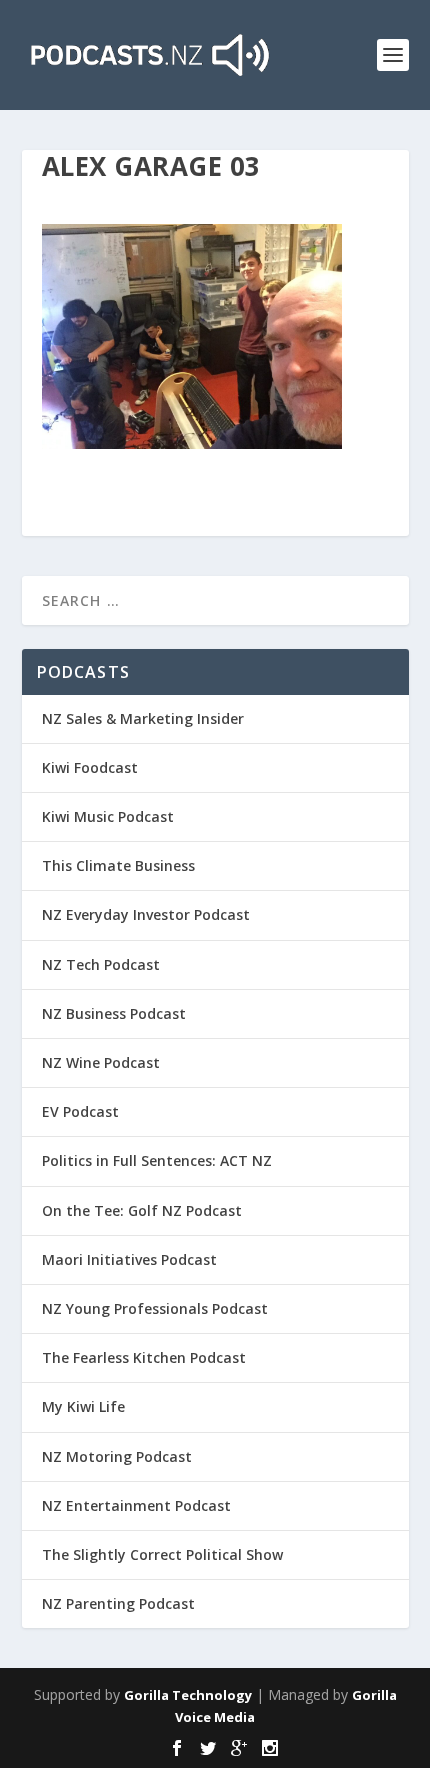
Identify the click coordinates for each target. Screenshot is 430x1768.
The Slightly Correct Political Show (162, 1554)
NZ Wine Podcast (101, 1062)
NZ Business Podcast (114, 1013)
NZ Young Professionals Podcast (155, 1308)
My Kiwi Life (83, 1406)
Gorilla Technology (188, 1695)
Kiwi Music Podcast (108, 816)
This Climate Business (118, 865)
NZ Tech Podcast (101, 964)
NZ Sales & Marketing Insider (143, 718)
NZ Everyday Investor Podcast (146, 914)
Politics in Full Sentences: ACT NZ (157, 1160)
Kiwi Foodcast (90, 767)
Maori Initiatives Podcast (129, 1259)
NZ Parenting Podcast (118, 1603)
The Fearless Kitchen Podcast (144, 1357)
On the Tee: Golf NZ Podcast (142, 1210)
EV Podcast (80, 1111)
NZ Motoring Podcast (117, 1456)
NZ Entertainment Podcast (136, 1505)
